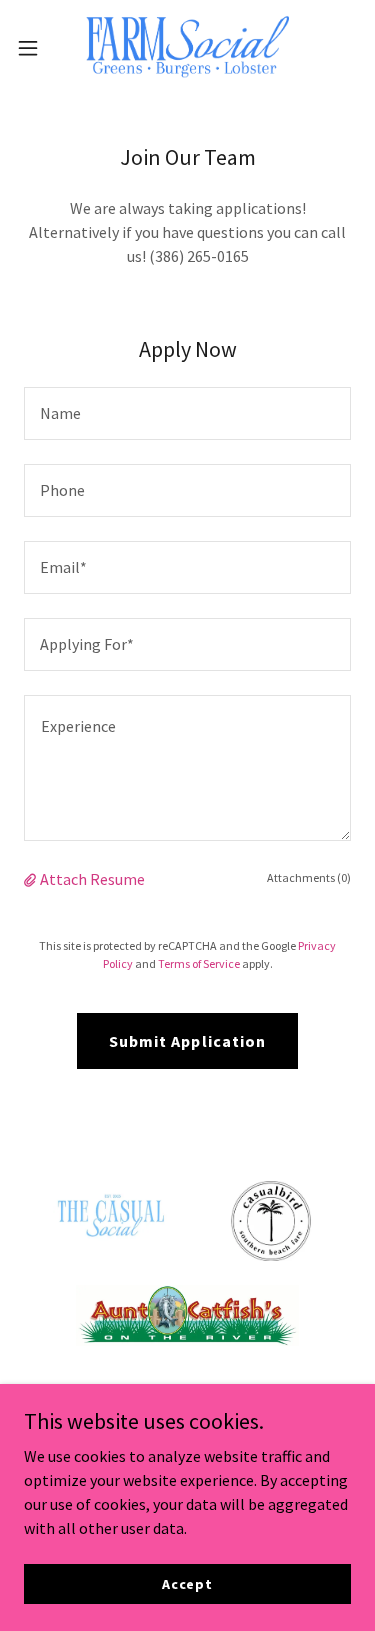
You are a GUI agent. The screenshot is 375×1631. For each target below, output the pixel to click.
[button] (35, 48)
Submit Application (187, 1041)
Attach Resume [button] (92, 879)
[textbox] (187, 413)
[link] (187, 48)
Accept (187, 1583)
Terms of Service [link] (199, 963)
